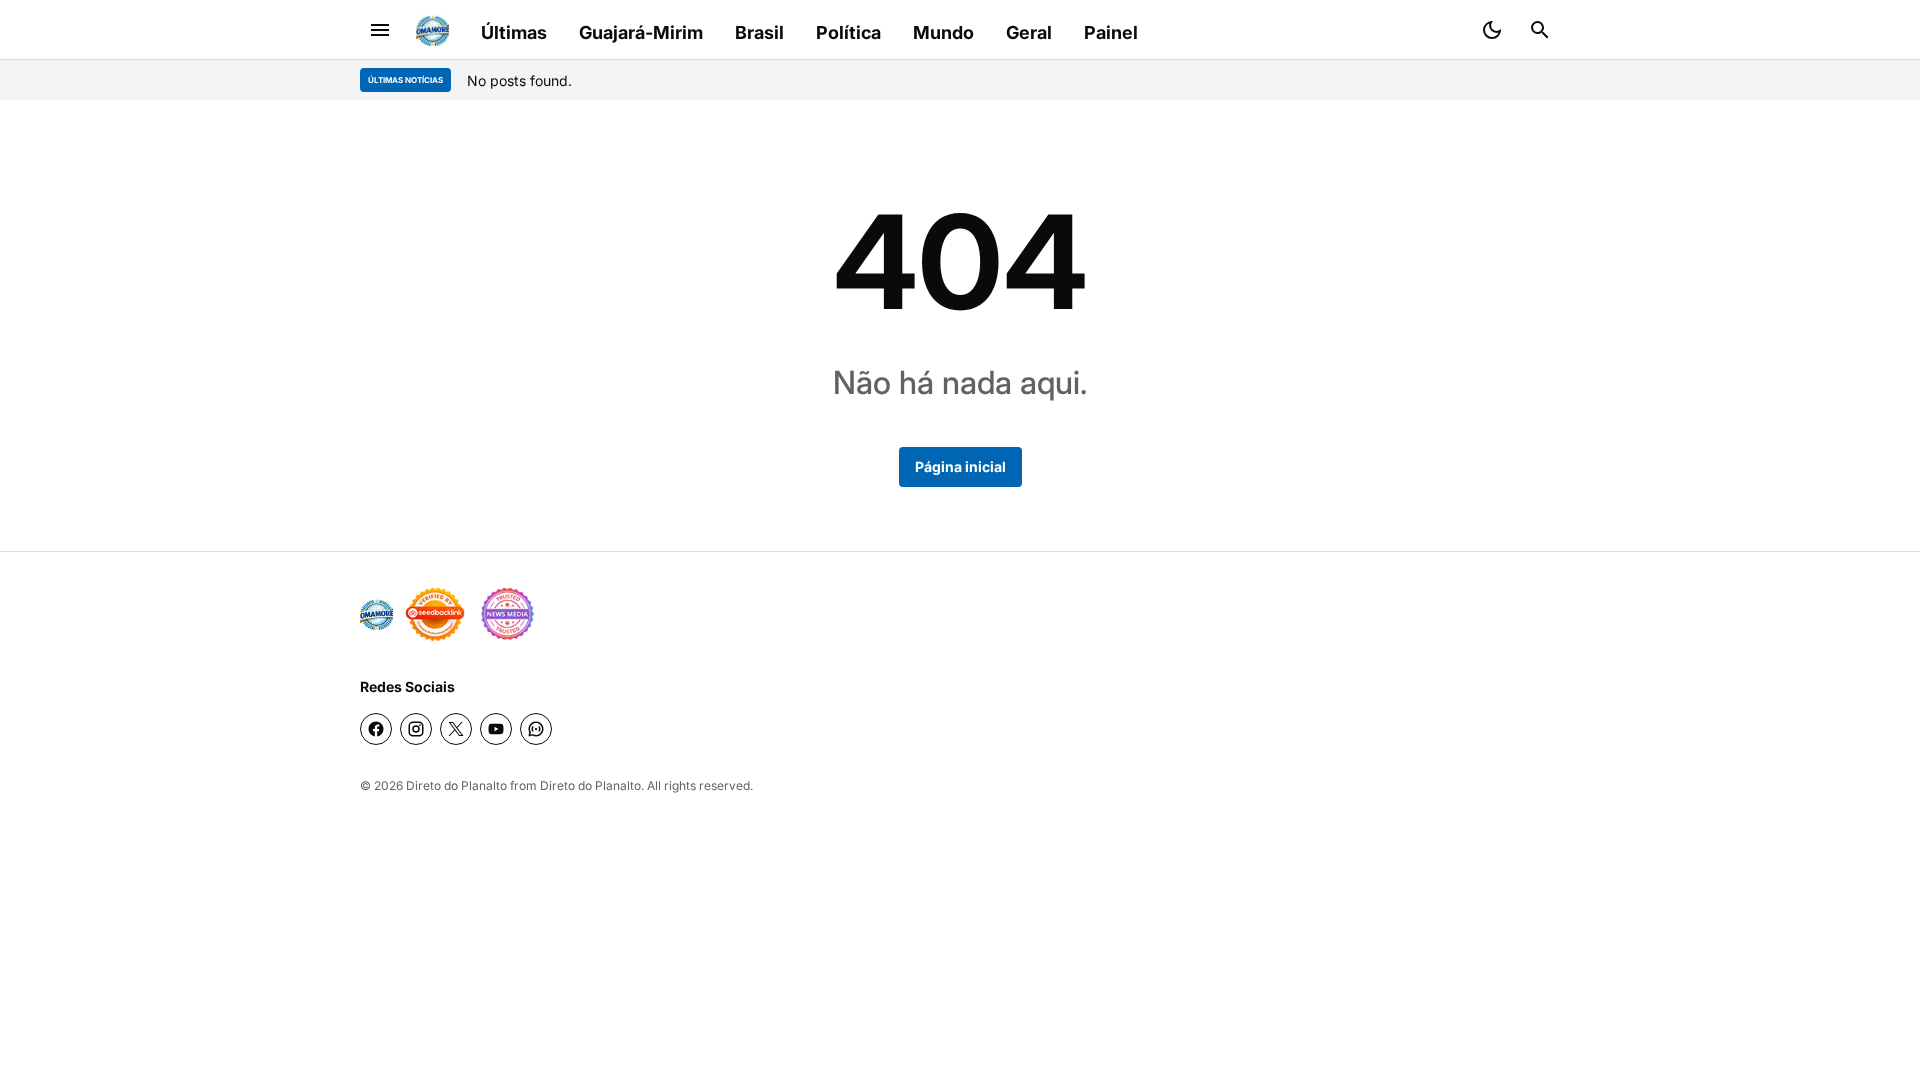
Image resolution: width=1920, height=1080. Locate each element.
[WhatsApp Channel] (536, 729)
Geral (1029, 32)
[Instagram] (416, 729)
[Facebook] (376, 729)
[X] (456, 729)
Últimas (514, 32)
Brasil (759, 32)
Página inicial (960, 466)
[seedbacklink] (435, 614)
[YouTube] (496, 729)
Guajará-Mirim (641, 32)
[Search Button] (1540, 30)
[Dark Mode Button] (1492, 30)
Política (848, 32)
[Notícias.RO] (376, 614)
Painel (1111, 32)
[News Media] (507, 614)
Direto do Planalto (456, 785)
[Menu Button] (380, 30)
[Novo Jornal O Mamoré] (432, 30)
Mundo (943, 32)
